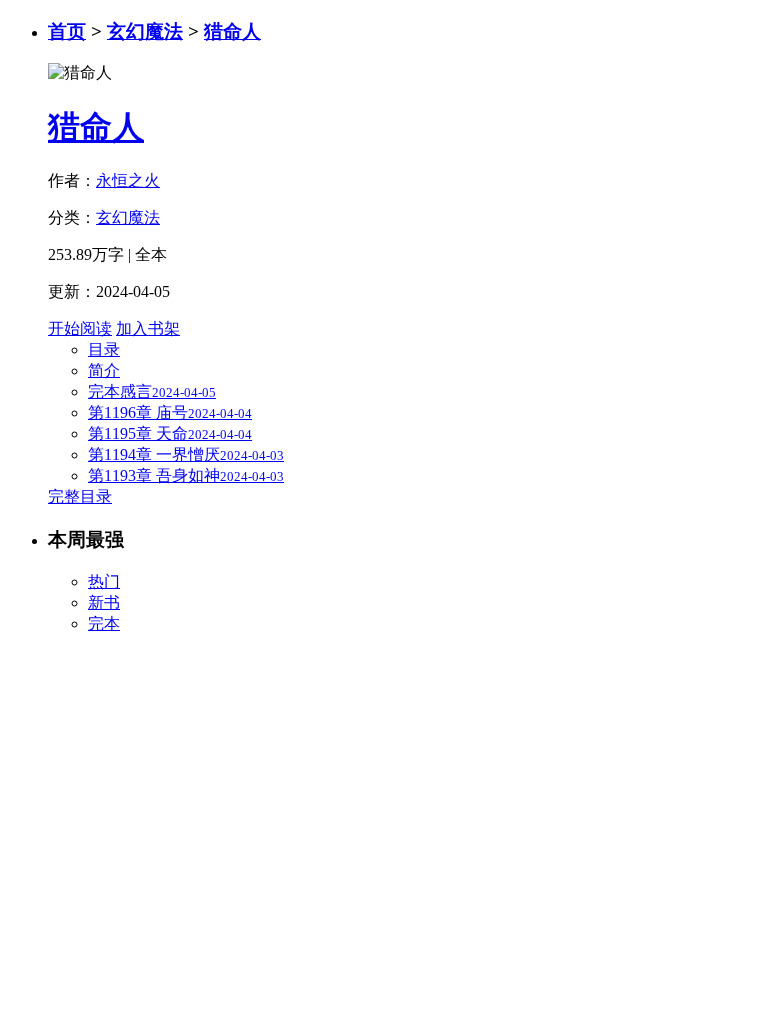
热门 (104, 581)
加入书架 (148, 328)
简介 (104, 370)
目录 (104, 349)
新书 (104, 602)
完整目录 (80, 496)
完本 (104, 623)
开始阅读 (80, 328)
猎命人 (232, 31)
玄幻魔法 (145, 31)
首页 (67, 31)
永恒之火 (128, 180)
